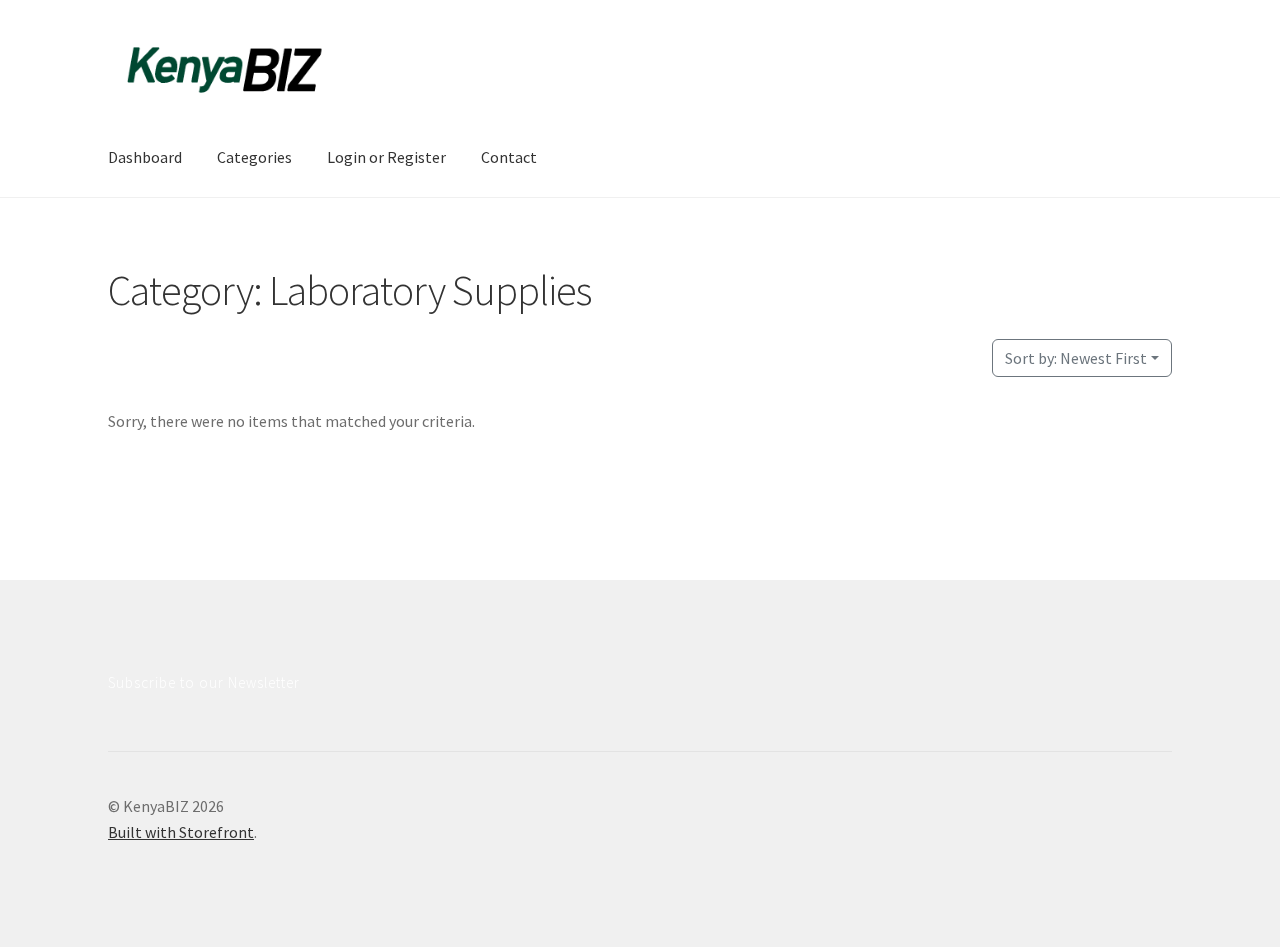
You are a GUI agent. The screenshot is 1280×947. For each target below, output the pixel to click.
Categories (254, 157)
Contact (509, 157)
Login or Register (386, 157)
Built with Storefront (181, 832)
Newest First (1076, 358)
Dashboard (145, 157)
